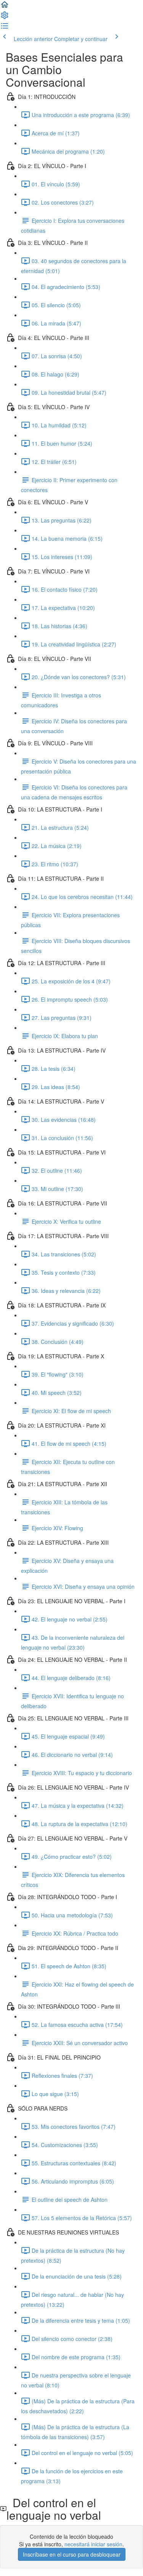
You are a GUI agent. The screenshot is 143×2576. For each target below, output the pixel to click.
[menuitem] (5, 17)
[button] (5, 7)
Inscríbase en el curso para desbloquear (72, 2554)
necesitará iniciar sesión (93, 2544)
